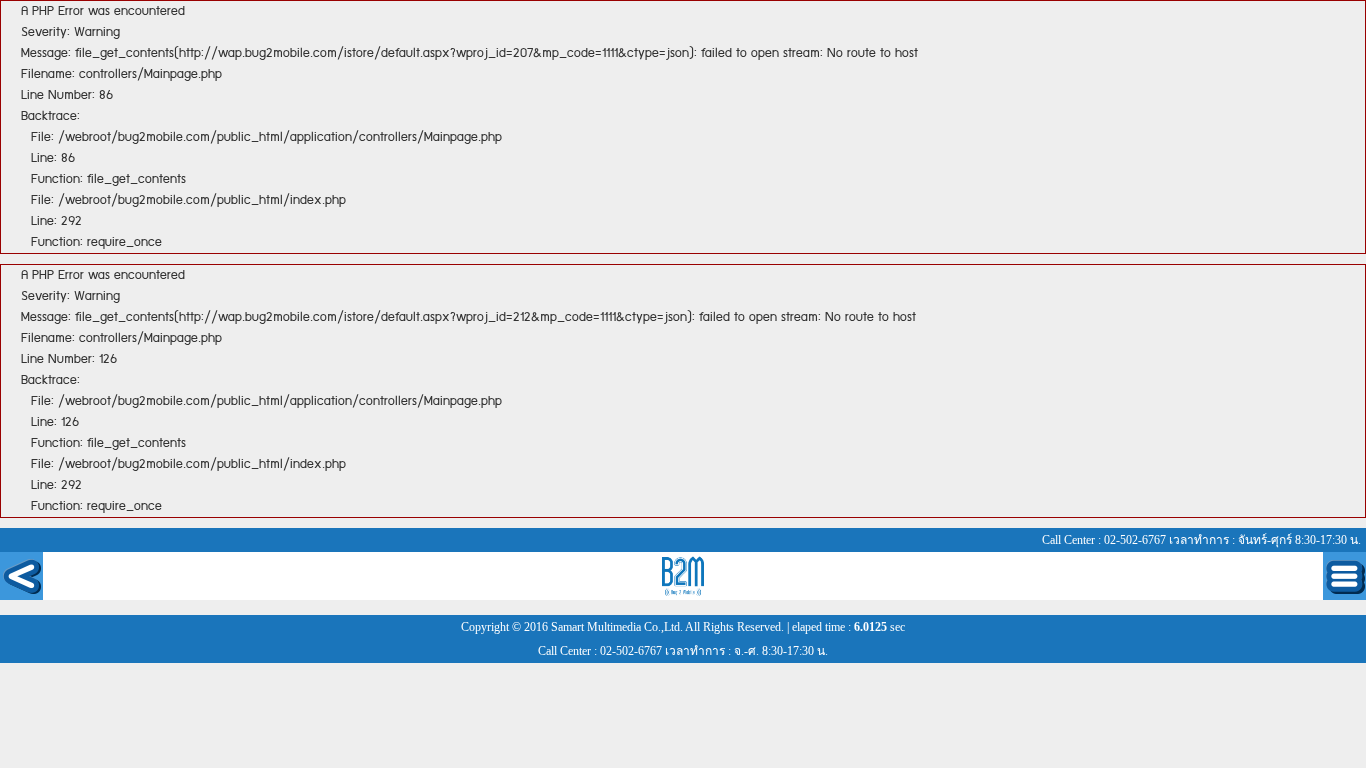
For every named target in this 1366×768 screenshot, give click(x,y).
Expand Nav (1344, 576)
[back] (21, 576)
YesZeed (683, 576)
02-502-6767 (1135, 540)
